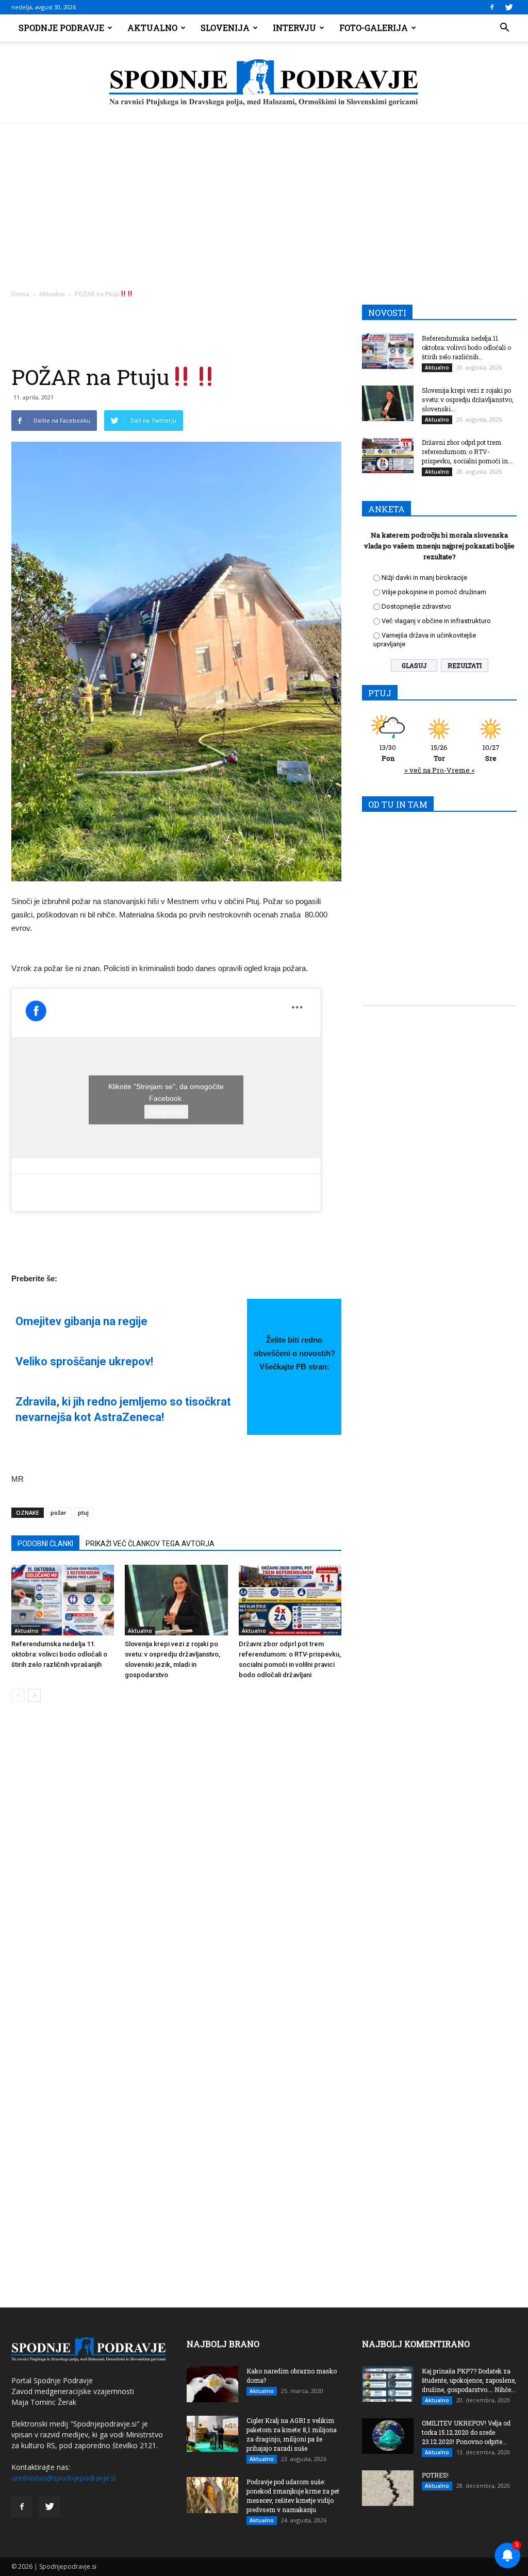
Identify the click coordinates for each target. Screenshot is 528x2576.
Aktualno (152, 28)
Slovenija (225, 28)
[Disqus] (176, 1866)
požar (59, 1512)
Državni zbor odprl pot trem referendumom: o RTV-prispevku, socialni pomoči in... (467, 451)
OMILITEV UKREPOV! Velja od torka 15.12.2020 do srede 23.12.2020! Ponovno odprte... (466, 2432)
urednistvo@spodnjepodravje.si (64, 2478)
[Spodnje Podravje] (264, 83)
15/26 (439, 753)
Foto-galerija (374, 28)
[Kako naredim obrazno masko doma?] (212, 2384)
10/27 (491, 753)
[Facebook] (492, 7)
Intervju (294, 28)
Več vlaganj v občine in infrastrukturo (436, 621)
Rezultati (465, 665)
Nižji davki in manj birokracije (424, 578)
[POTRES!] (388, 2488)
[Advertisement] (264, 201)
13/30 (388, 753)
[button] (504, 28)
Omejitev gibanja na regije (81, 1321)
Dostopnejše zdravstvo (416, 606)
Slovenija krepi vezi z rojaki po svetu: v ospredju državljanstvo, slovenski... (468, 399)
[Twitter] (509, 7)
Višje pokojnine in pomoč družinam (434, 592)
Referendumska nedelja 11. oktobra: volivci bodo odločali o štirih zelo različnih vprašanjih (59, 1654)
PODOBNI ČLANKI (45, 1544)
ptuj (83, 1512)
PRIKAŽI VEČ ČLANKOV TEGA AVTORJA (150, 1544)
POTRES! (435, 2475)
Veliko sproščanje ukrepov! (84, 1361)
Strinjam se (166, 1112)
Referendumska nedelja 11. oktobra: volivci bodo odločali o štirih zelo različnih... (466, 347)
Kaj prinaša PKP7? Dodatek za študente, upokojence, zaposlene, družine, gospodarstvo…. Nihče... (469, 2380)
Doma (20, 294)
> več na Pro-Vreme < (440, 770)
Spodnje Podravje (61, 28)
